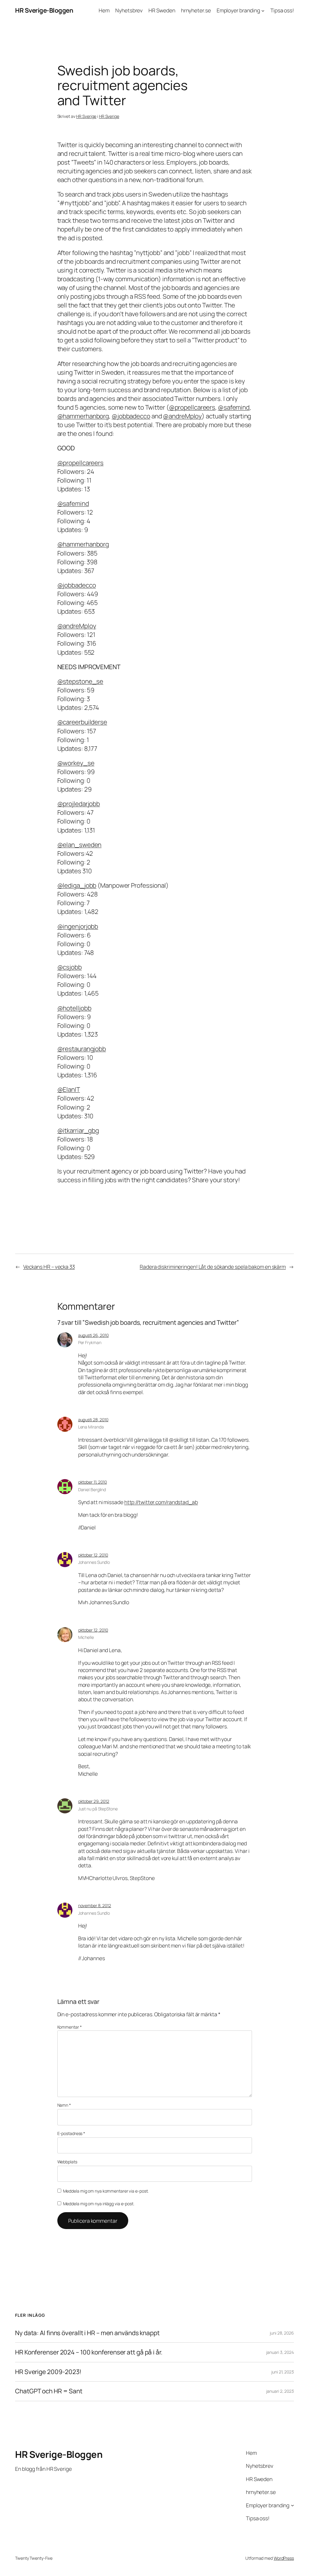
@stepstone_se (80, 681)
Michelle (86, 1637)
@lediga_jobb (77, 885)
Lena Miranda (91, 1427)
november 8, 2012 (95, 1905)
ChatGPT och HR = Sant (49, 2391)
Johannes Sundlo (94, 1562)
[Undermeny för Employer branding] (263, 10)
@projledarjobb (79, 804)
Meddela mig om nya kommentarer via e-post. (106, 2191)
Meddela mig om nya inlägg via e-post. (99, 2204)
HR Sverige (86, 116)
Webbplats (67, 2162)
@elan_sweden (80, 845)
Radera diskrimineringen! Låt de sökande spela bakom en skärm (213, 1267)
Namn (64, 2105)
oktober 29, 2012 (94, 1801)
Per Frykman (90, 1342)
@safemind (234, 407)
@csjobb (70, 967)
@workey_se (76, 763)
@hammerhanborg (83, 416)
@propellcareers (192, 407)
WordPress (284, 2558)
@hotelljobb (74, 1008)
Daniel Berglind (92, 1490)
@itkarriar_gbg (78, 1130)
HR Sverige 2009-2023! (48, 2372)
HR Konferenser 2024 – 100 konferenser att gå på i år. (89, 2352)
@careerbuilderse (82, 722)
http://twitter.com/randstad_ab (161, 1502)
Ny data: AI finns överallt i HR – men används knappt (87, 2333)
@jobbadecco (131, 416)
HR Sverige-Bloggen (44, 10)
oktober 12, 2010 (93, 1555)
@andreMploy (182, 416)
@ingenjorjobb (78, 926)
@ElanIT (69, 1089)
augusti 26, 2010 (93, 1335)
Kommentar (70, 2027)
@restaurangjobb (82, 1049)
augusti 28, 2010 (93, 1420)
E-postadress (71, 2133)
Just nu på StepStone (98, 1809)
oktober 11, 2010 (92, 1482)
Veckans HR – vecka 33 (49, 1267)
